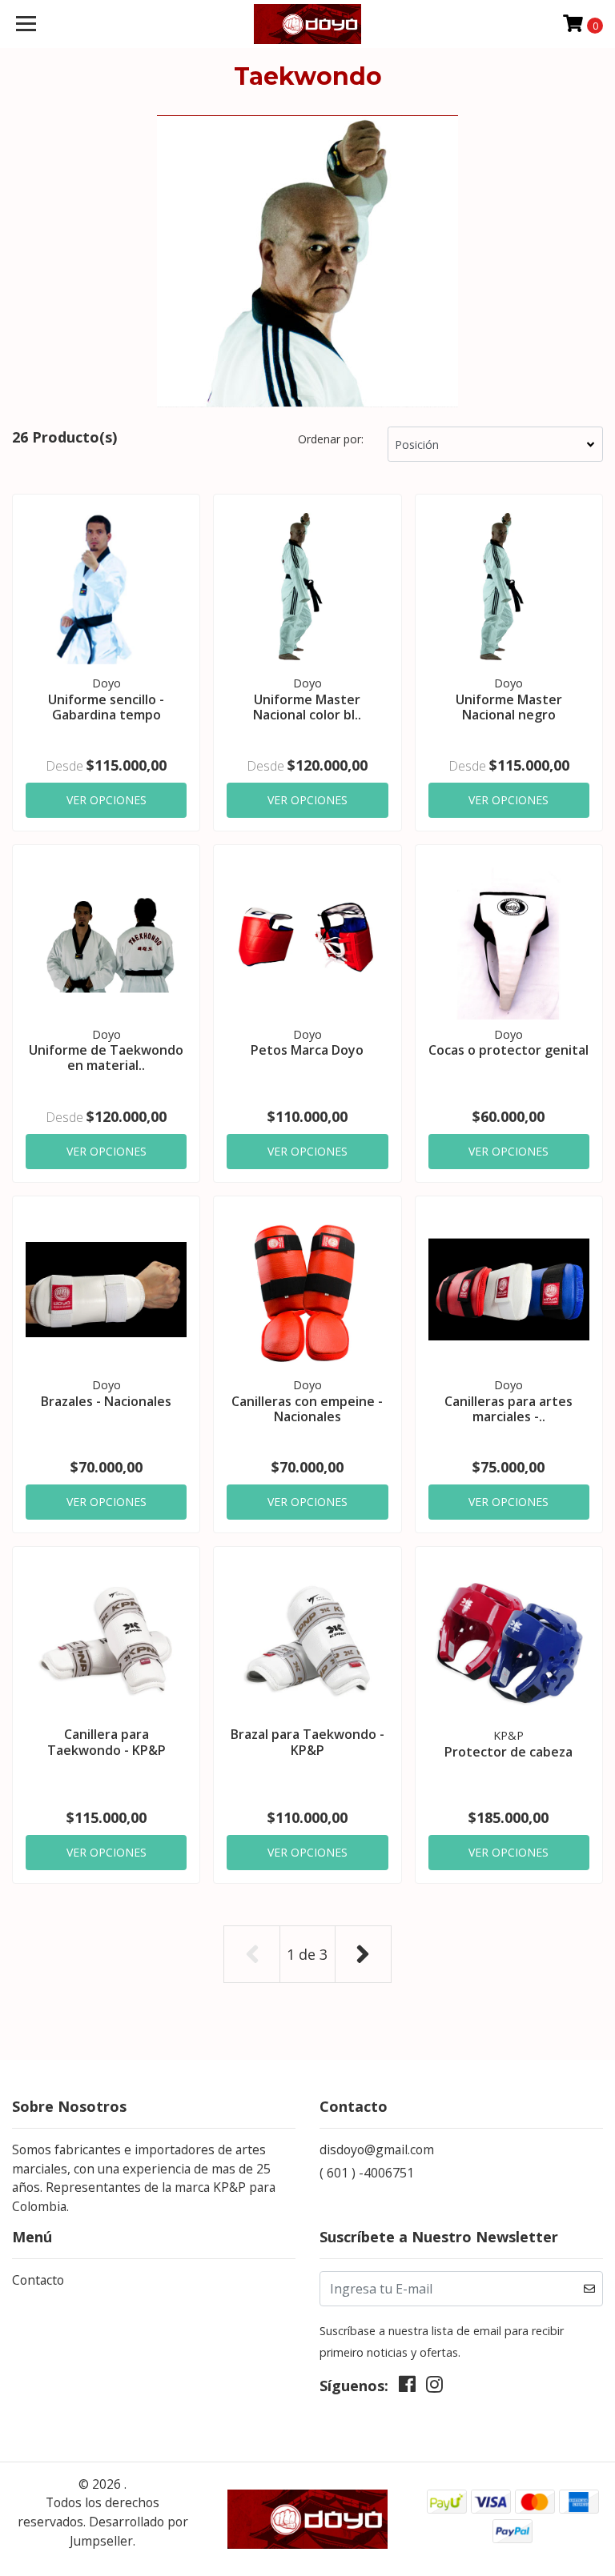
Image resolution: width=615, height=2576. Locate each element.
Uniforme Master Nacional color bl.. (307, 707)
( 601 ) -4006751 (367, 2173)
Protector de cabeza (508, 1752)
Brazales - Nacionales (106, 1401)
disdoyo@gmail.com (377, 2149)
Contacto (38, 2280)
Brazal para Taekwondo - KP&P (307, 1742)
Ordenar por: (331, 439)
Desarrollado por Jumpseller (129, 2531)
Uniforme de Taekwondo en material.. (106, 1058)
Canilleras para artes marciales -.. (508, 1409)
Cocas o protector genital (508, 1050)
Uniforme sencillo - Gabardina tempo (106, 707)
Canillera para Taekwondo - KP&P (107, 1742)
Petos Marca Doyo (307, 1050)
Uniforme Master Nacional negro (509, 707)
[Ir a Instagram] (434, 2388)
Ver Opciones (107, 800)
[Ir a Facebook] (407, 2388)
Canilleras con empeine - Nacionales (307, 1409)
